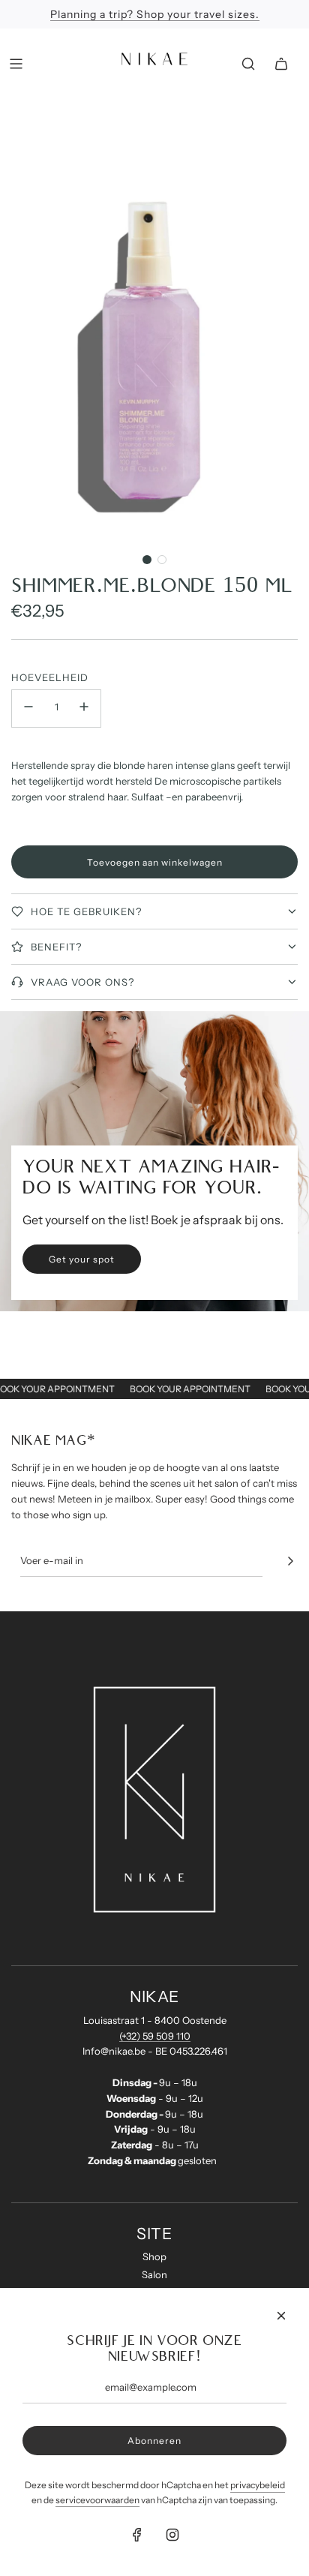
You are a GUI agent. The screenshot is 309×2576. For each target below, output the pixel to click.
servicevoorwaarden (97, 2500)
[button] (147, 560)
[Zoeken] (248, 64)
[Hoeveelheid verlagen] (28, 709)
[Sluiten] (281, 2316)
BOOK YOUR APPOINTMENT (62, 1389)
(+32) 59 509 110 (155, 2036)
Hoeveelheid (50, 677)
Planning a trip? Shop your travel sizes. (155, 14)
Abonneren (154, 2441)
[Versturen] (290, 1561)
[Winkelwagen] (281, 64)
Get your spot (82, 1259)
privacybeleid (258, 2485)
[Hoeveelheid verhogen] (84, 709)
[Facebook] (137, 2535)
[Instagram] (172, 2535)
